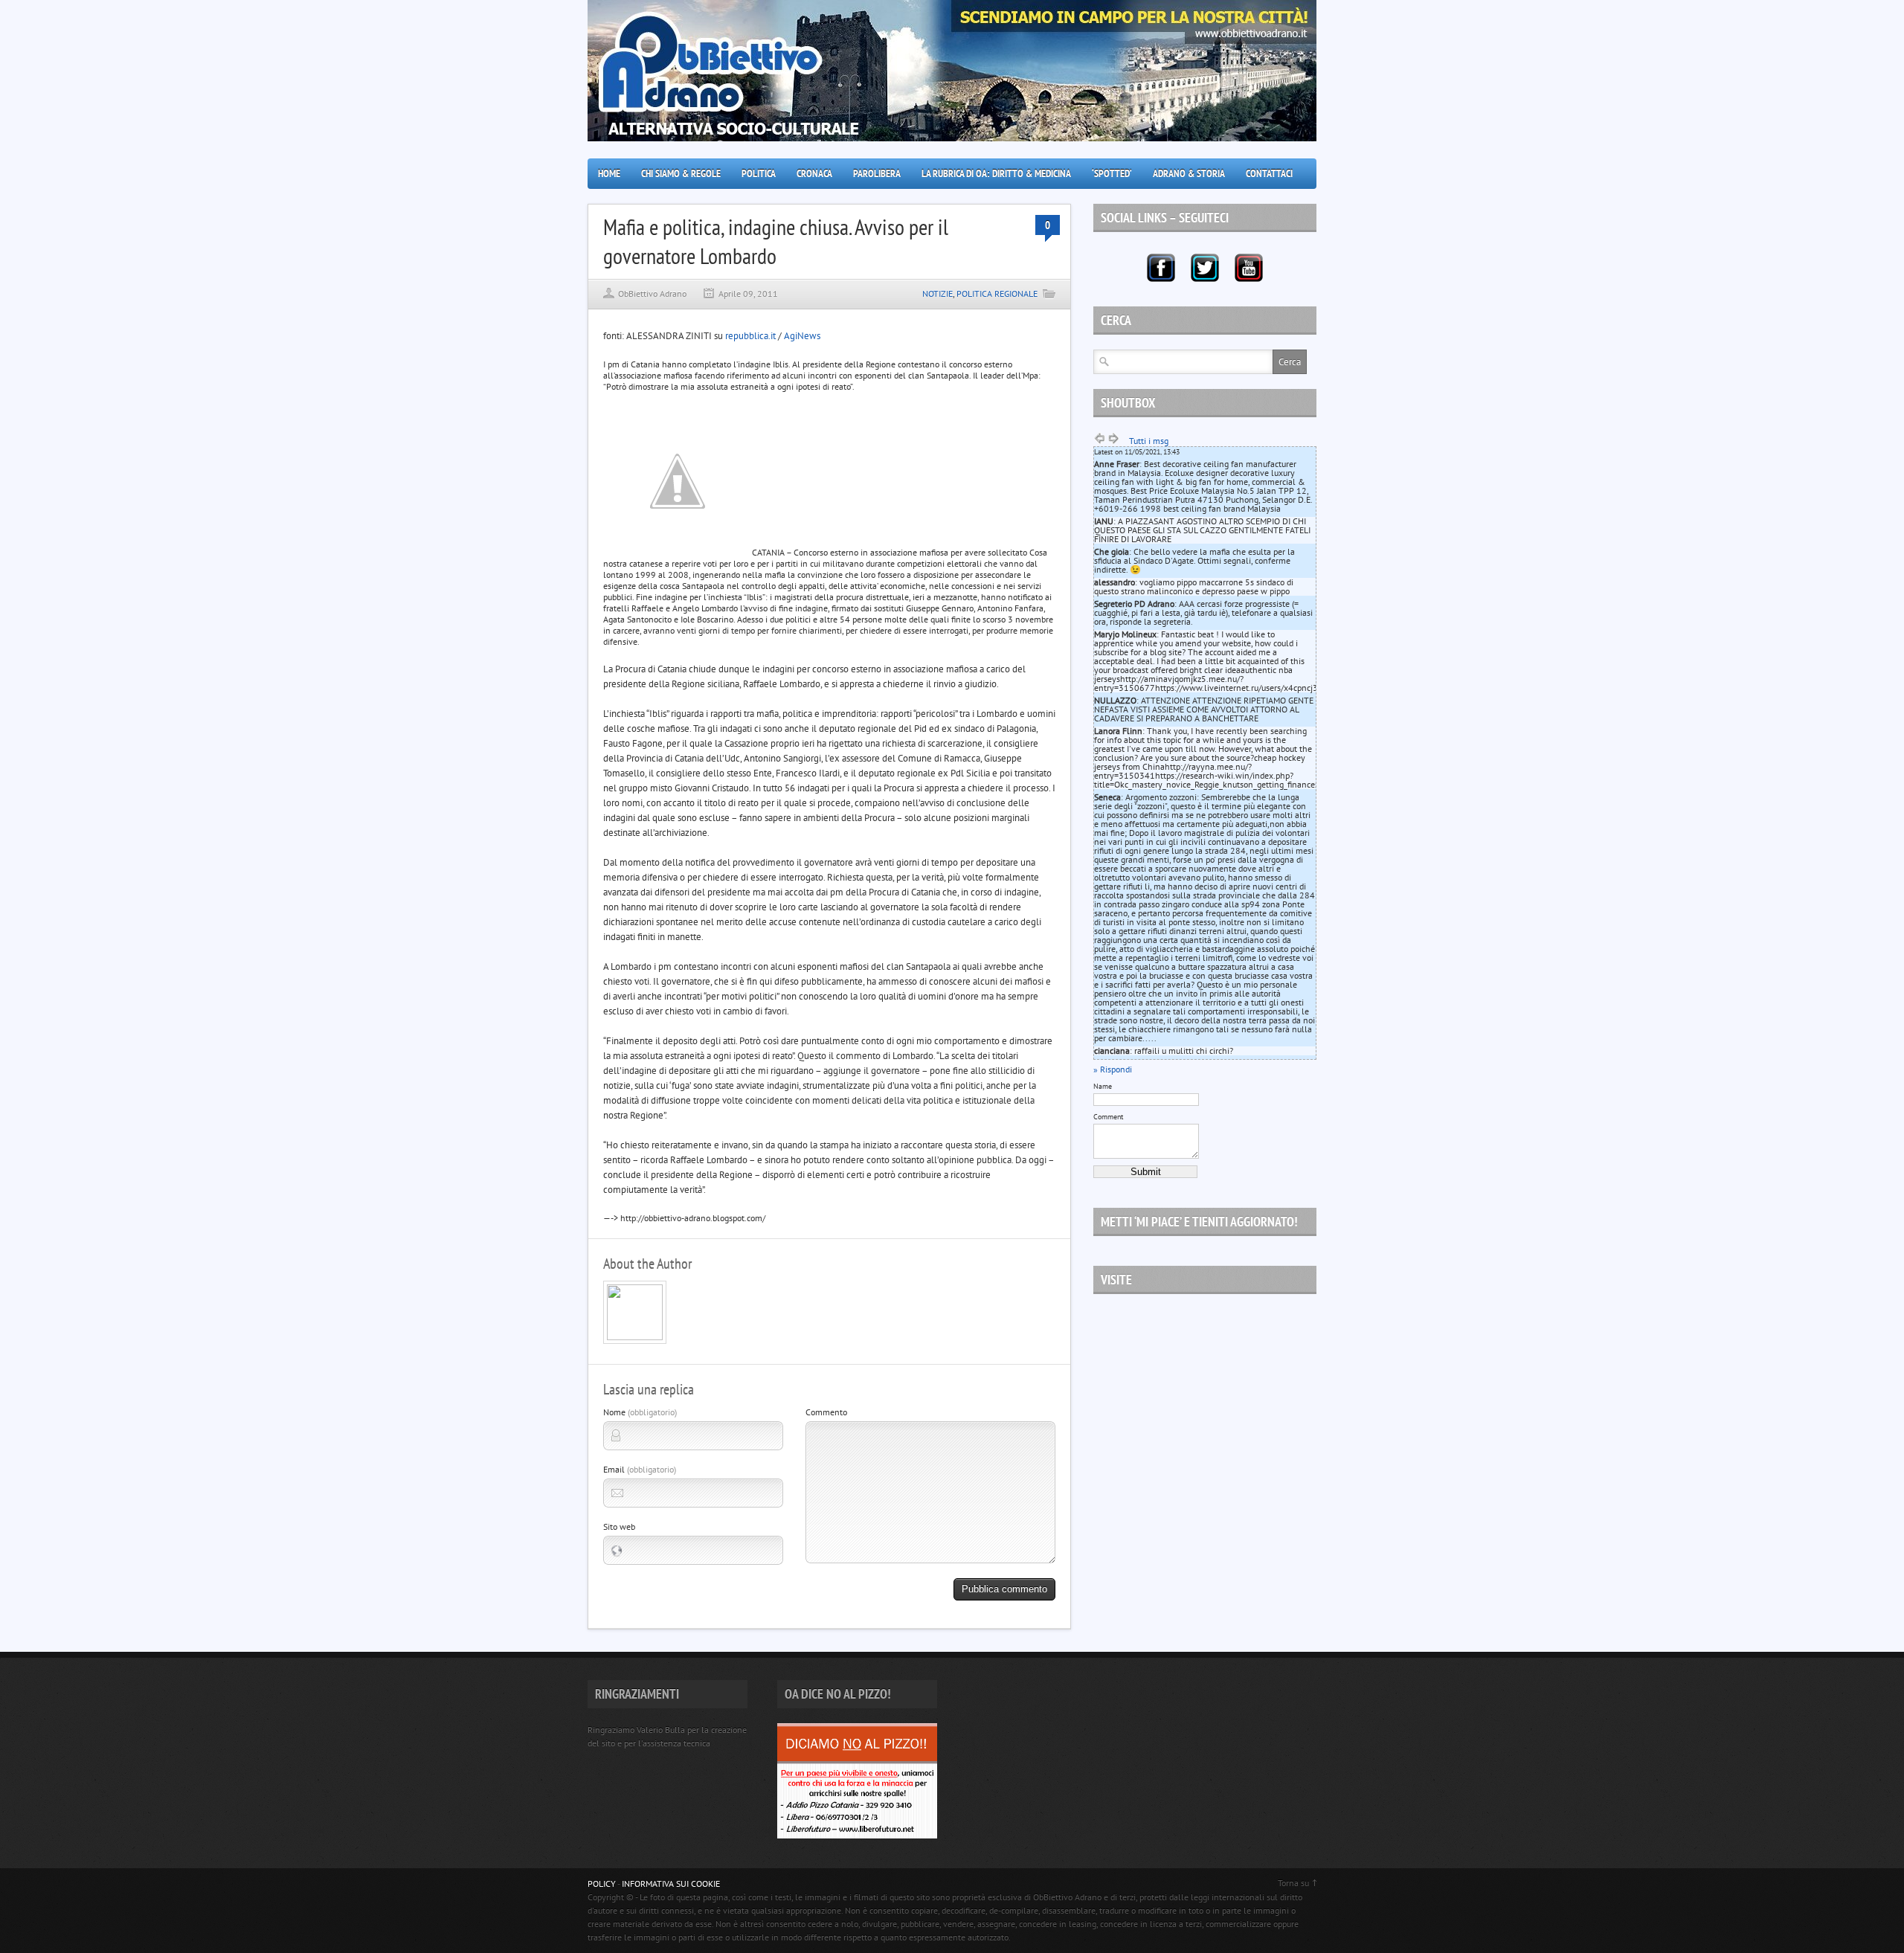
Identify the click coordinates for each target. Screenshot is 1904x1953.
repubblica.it (750, 336)
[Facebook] (1161, 268)
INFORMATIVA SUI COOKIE (671, 1883)
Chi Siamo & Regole (681, 173)
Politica (759, 173)
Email (640, 1469)
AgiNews (802, 336)
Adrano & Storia (1189, 173)
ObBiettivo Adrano (652, 293)
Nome (640, 1412)
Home (609, 173)
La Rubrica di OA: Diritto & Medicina (996, 173)
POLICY (602, 1883)
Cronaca (814, 173)
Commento (826, 1412)
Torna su (1293, 1883)
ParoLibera (877, 173)
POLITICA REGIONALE (997, 293)
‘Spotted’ (1112, 173)
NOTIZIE (937, 293)
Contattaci (1269, 173)
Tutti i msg (1149, 441)
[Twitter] (1205, 268)
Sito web (619, 1526)
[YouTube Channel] (1249, 268)
